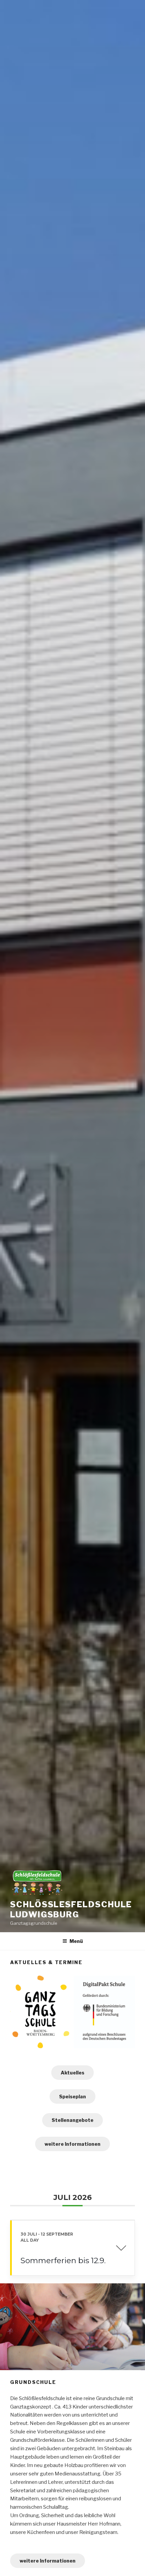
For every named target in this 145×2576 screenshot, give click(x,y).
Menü (76, 1941)
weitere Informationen (72, 2144)
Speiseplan (72, 2096)
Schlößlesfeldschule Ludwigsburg (71, 1909)
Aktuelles (72, 2073)
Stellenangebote (72, 2120)
